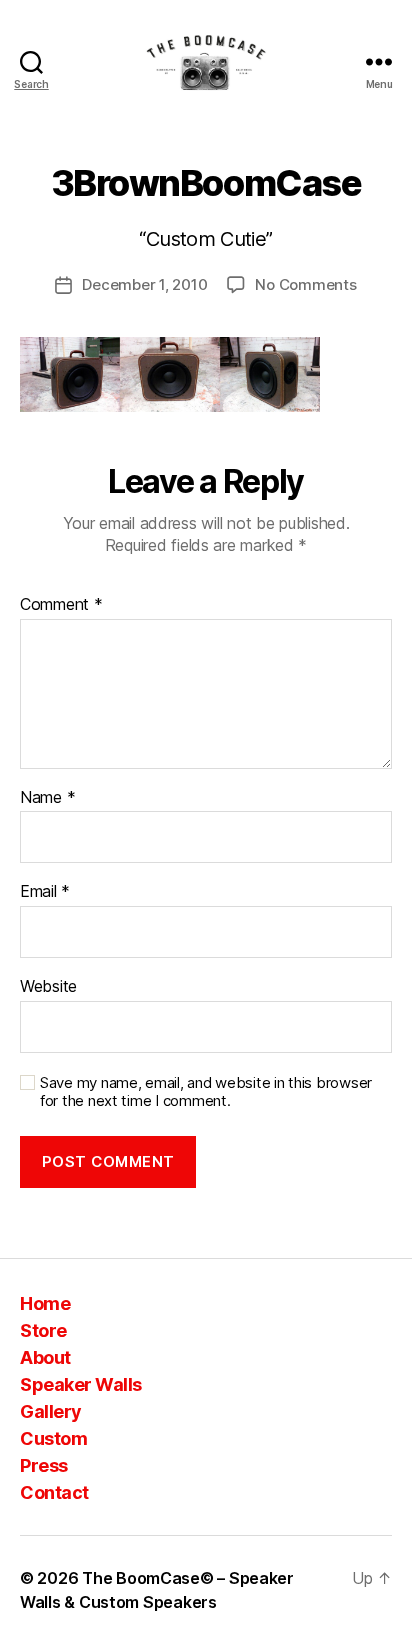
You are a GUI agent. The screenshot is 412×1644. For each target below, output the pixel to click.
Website (48, 987)
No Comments (305, 284)
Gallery (51, 1411)
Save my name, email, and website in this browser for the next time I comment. (206, 1092)
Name (47, 798)
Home (45, 1303)
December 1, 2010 (144, 284)
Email (45, 892)
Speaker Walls (81, 1384)
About (45, 1357)
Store (43, 1330)
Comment (61, 605)
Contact (54, 1492)
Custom (53, 1438)
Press (44, 1465)
